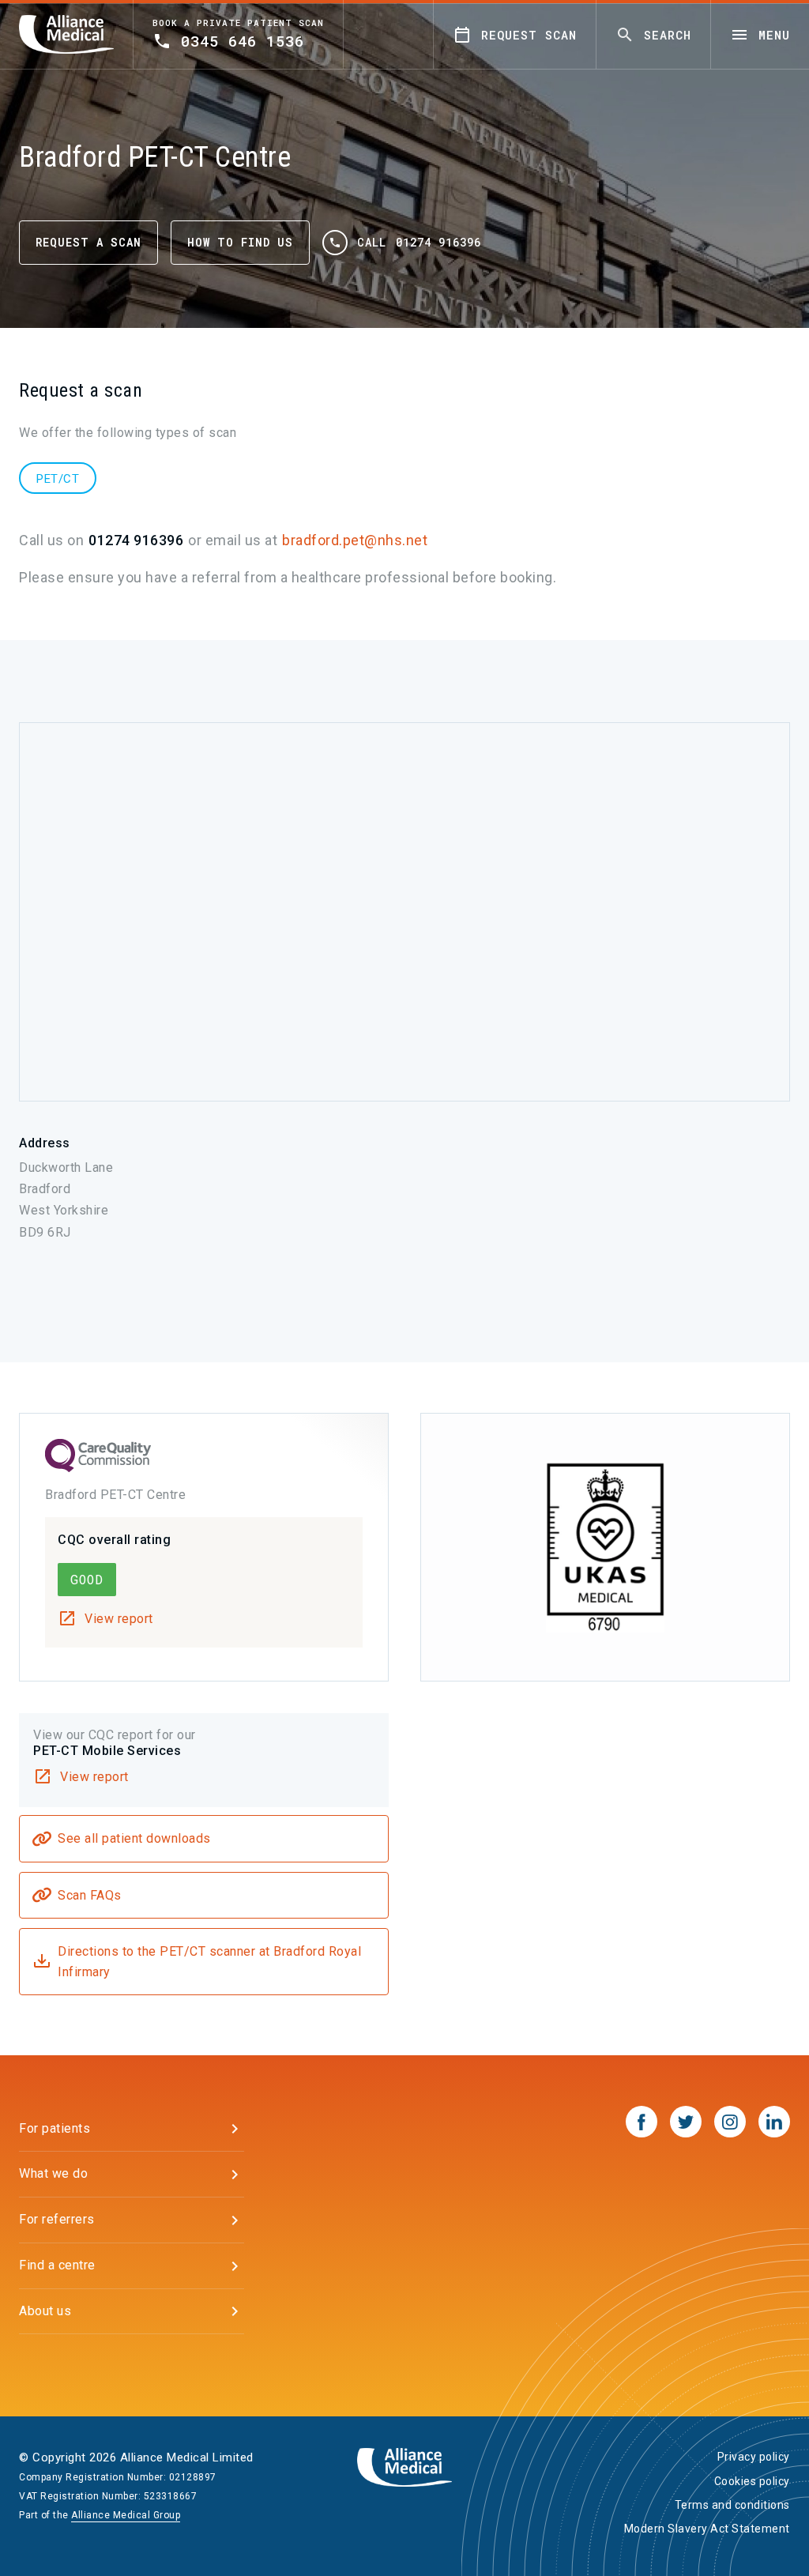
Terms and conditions (732, 2505)
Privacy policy (754, 2457)
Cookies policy (752, 2481)
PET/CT (58, 479)
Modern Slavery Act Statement (707, 2529)
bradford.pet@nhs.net (355, 540)
